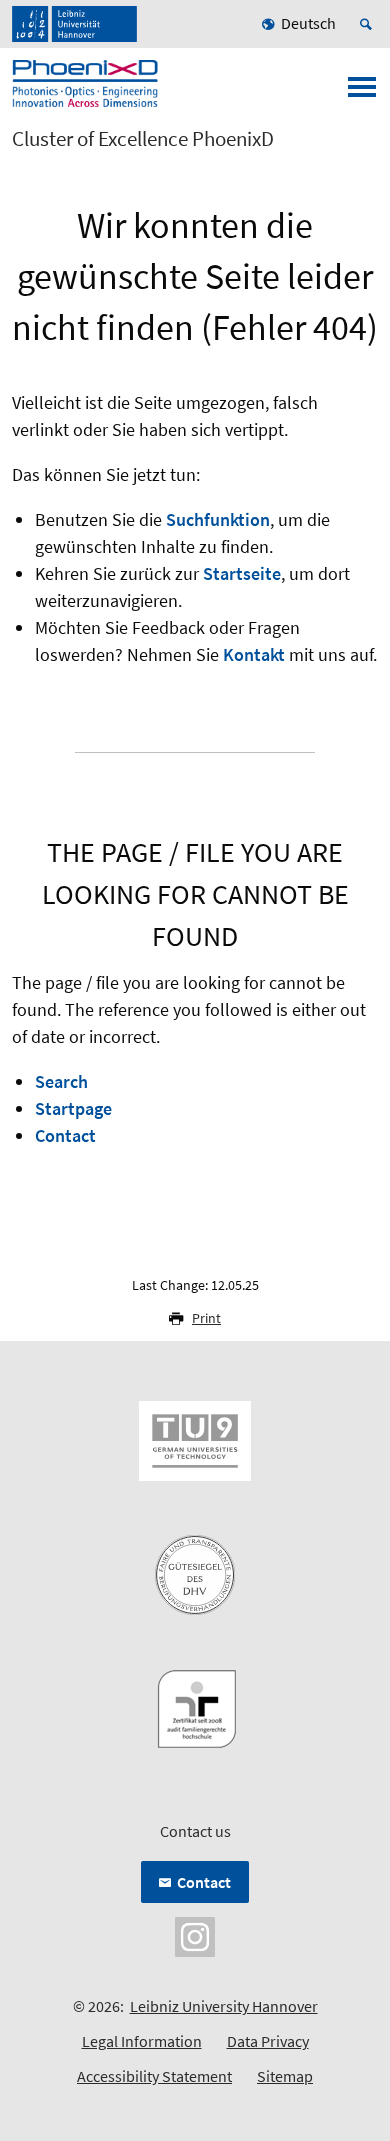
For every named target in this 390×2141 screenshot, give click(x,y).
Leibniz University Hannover (224, 2006)
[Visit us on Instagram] (195, 1935)
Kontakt (254, 654)
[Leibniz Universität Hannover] (74, 24)
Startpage (73, 1108)
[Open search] (369, 24)
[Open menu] (362, 93)
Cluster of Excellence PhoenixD (143, 139)
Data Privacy (268, 2041)
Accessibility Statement (154, 2076)
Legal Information (142, 2041)
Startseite (242, 573)
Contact (65, 1135)
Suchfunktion (218, 519)
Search (61, 1081)
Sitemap (285, 2076)
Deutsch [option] (308, 23)
